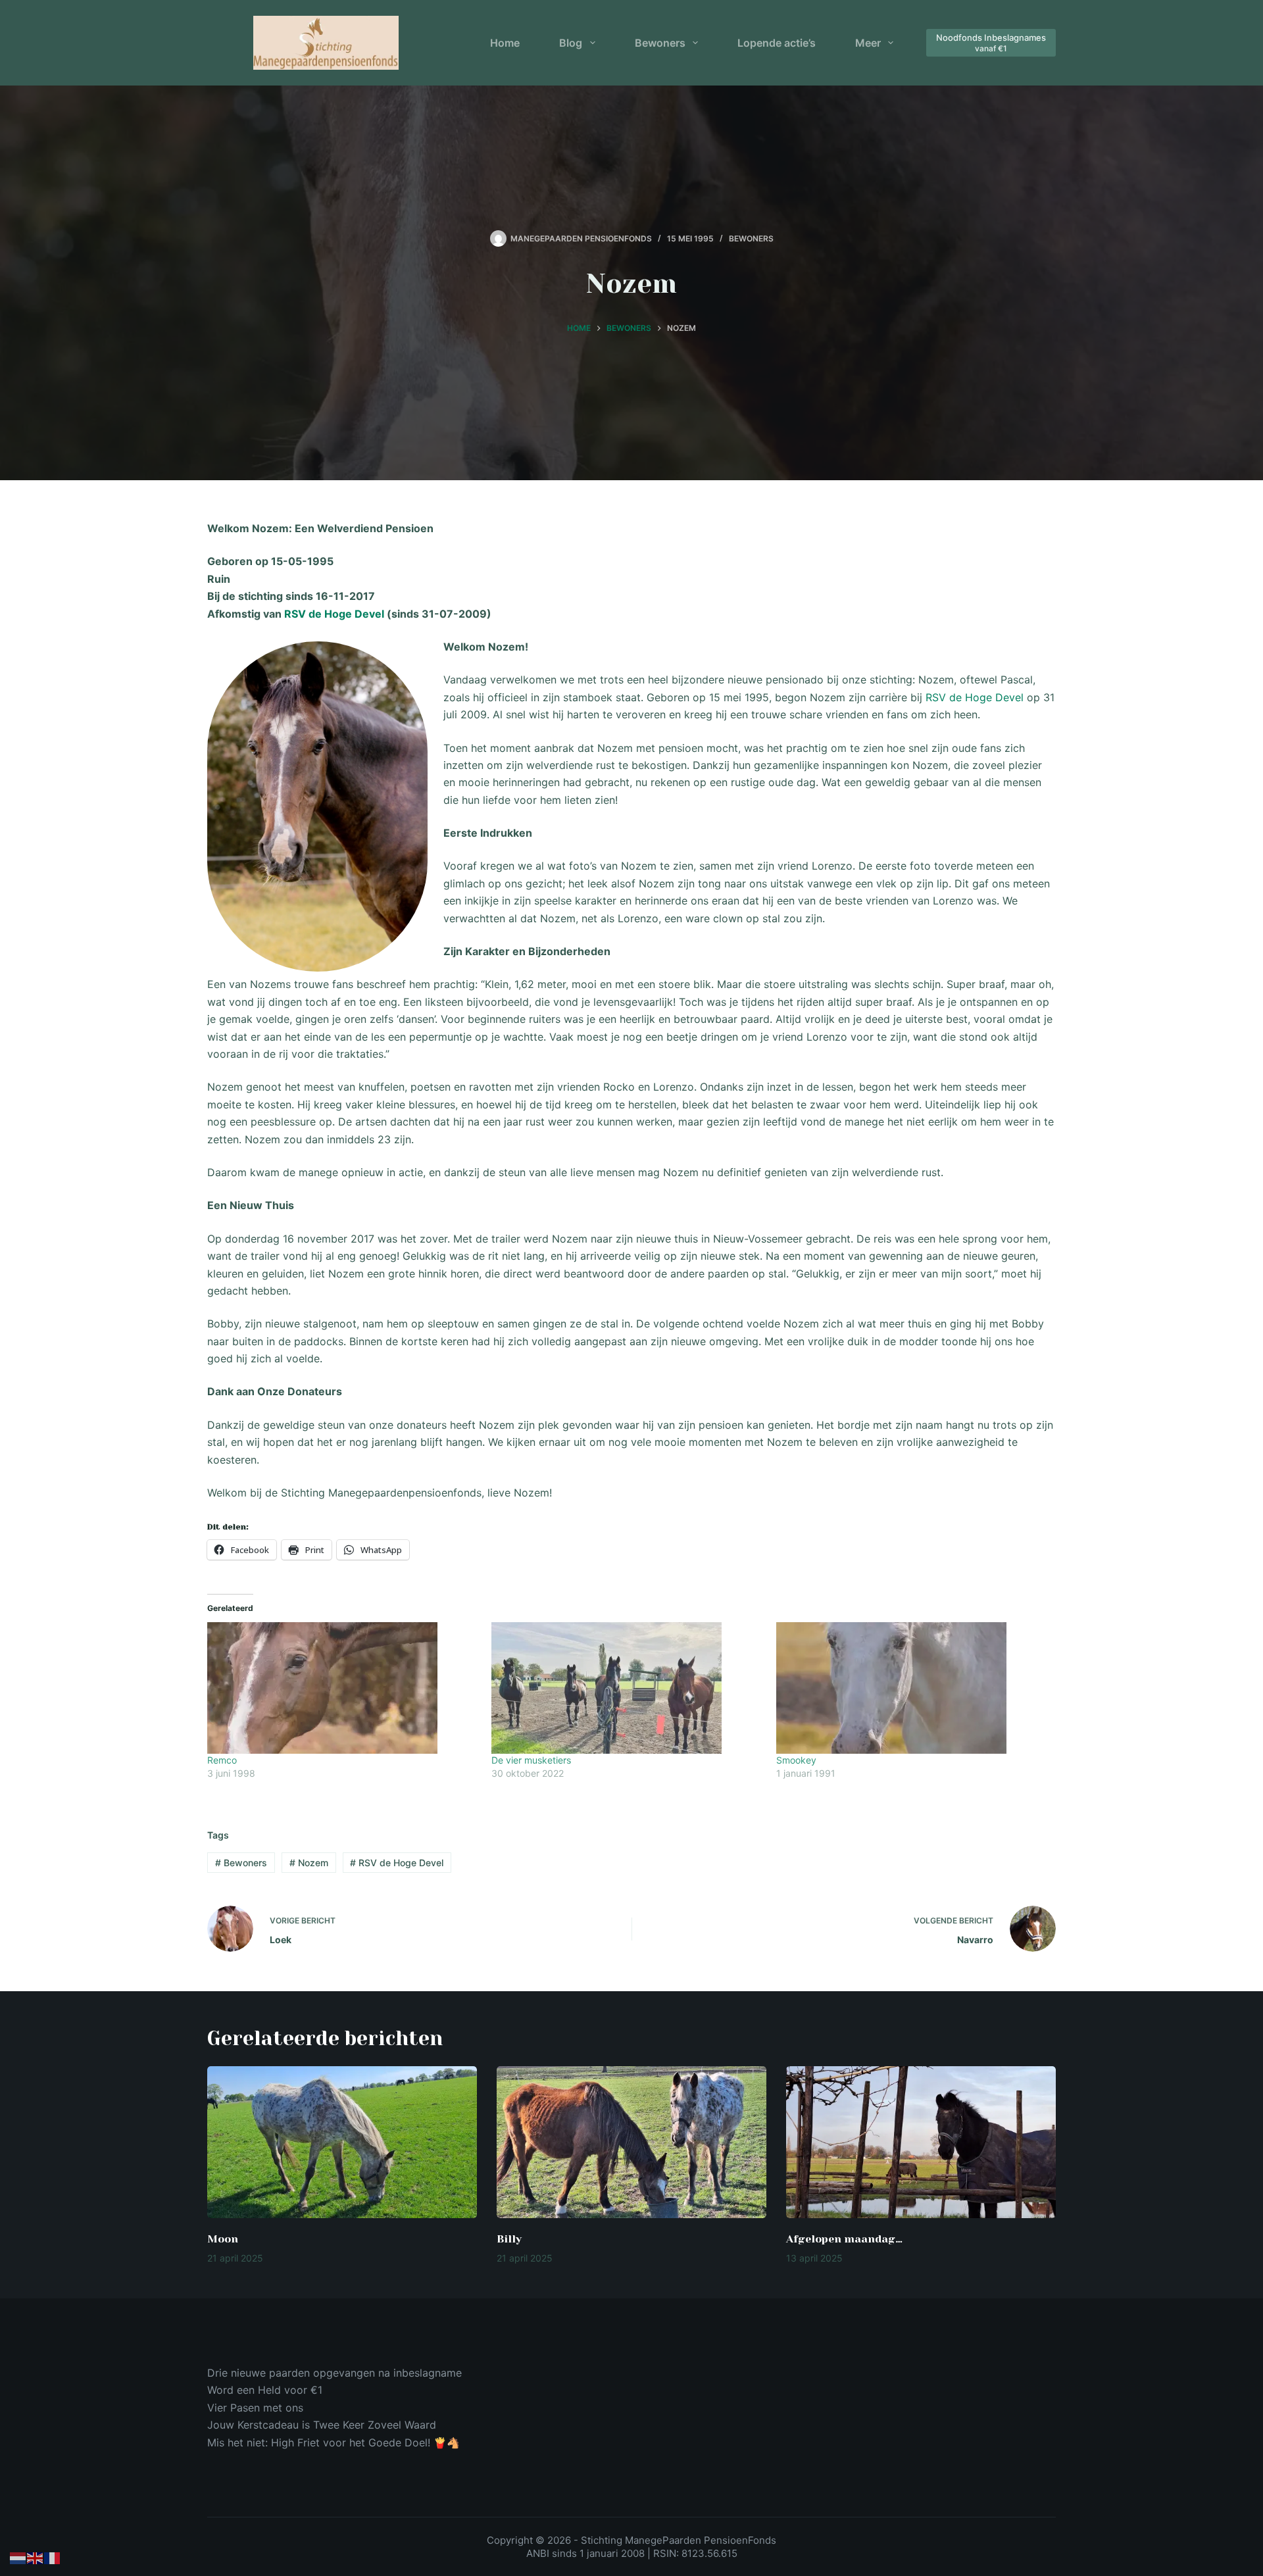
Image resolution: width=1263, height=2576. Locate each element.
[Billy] (631, 2142)
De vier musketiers (531, 1760)
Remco (222, 1760)
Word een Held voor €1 (265, 2390)
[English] (36, 2558)
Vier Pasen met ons (255, 2408)
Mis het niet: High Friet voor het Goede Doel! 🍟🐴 (334, 2442)
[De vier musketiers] (627, 1688)
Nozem (309, 1863)
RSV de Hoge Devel (334, 614)
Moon (223, 2239)
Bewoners (660, 43)
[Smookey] (912, 1688)
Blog (571, 43)
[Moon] (342, 2142)
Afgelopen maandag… (844, 2239)
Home (505, 43)
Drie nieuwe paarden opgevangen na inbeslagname (334, 2373)
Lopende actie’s (777, 43)
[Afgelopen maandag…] (921, 2142)
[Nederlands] (18, 2558)
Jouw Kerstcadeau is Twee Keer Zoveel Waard (322, 2425)
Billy (509, 2239)
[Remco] (343, 1688)
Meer (868, 43)
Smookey (796, 1760)
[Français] (53, 2558)
